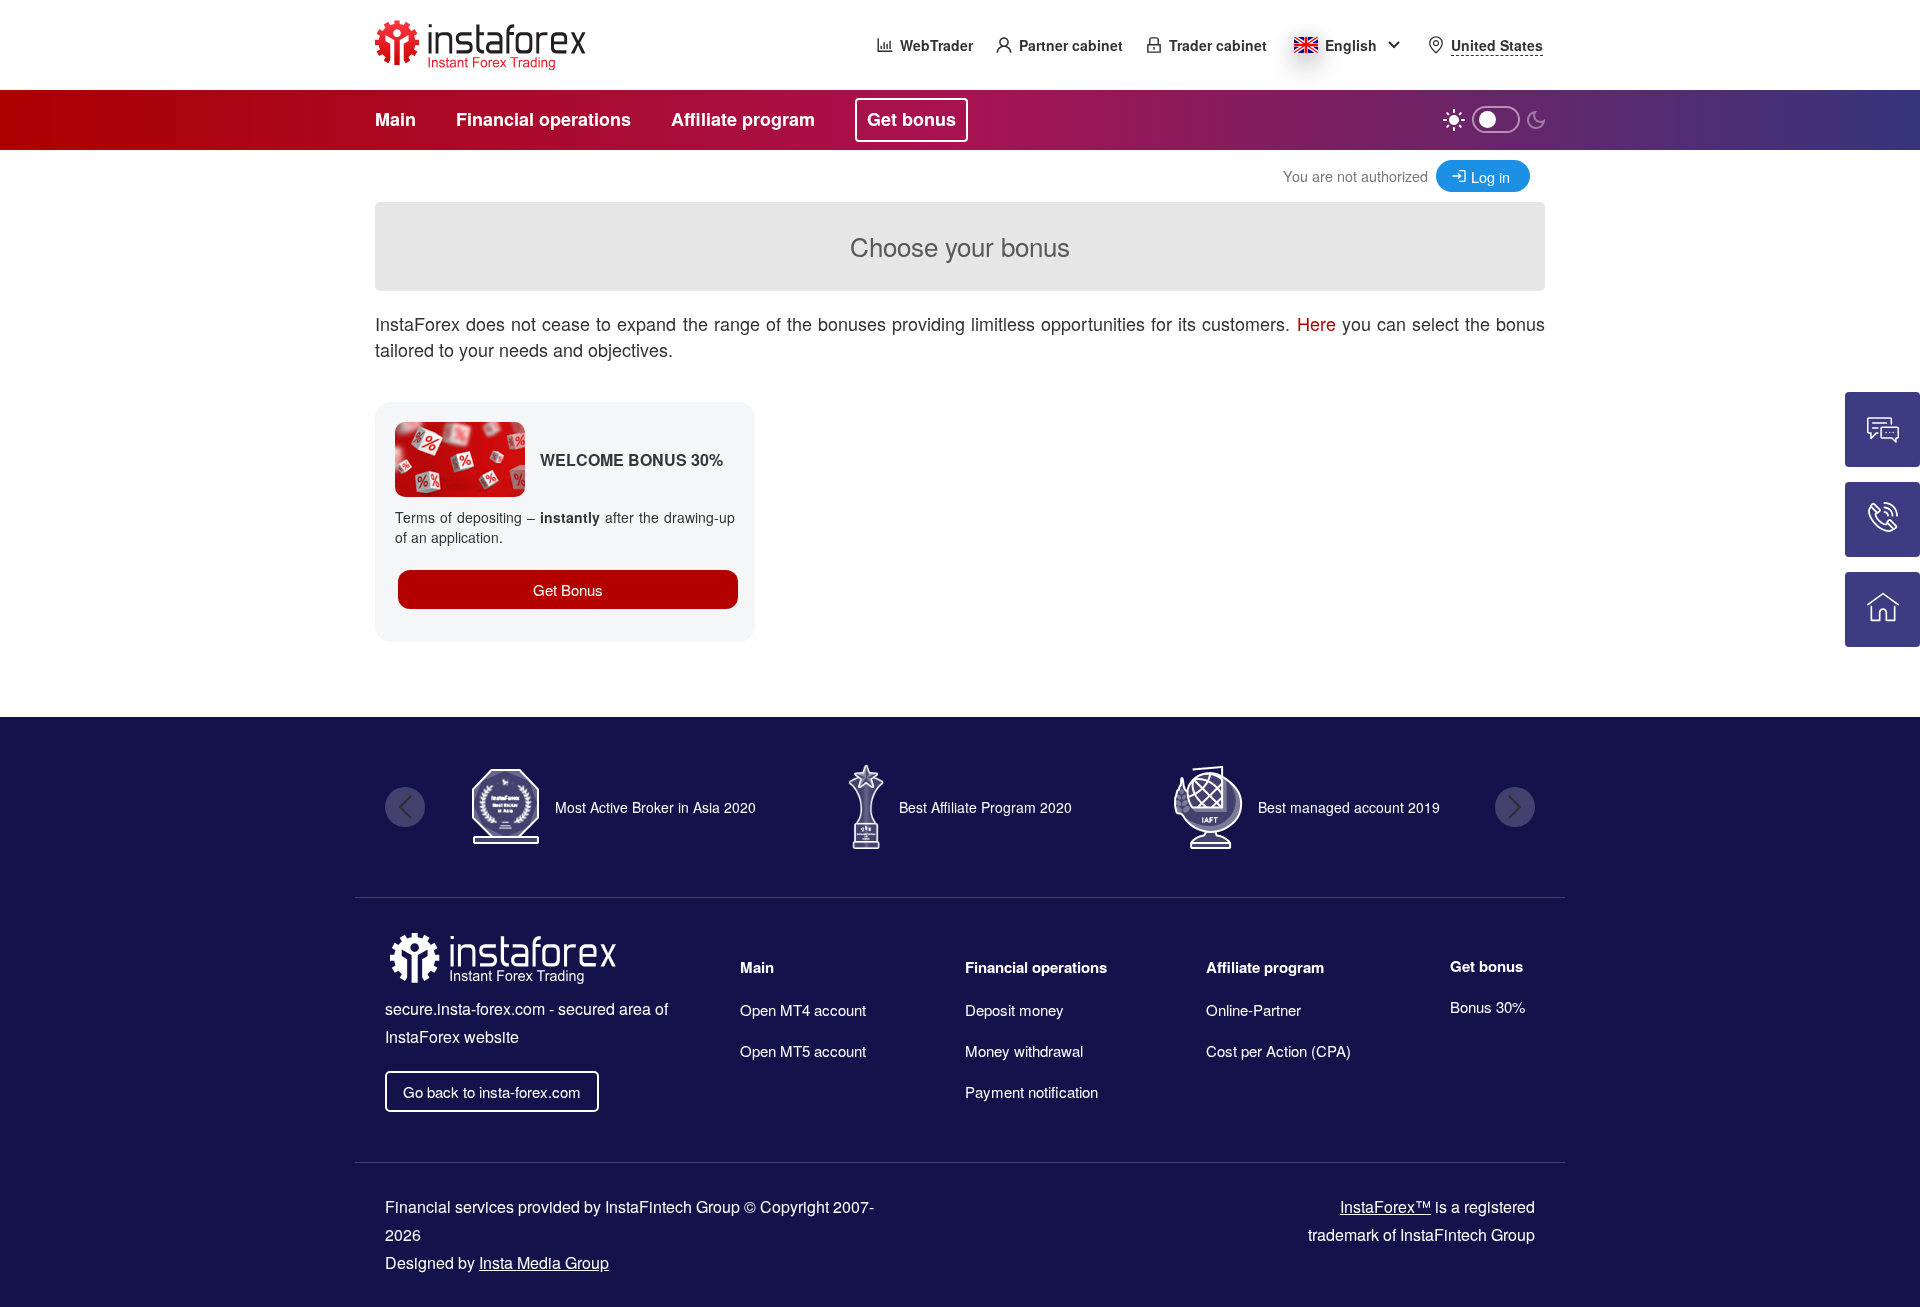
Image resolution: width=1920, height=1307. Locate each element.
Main (757, 967)
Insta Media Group (544, 1262)
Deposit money (1014, 1009)
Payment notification (1031, 1091)
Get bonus (1486, 966)
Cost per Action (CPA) (1278, 1050)
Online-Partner (1253, 1009)
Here (1316, 323)
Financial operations (1036, 967)
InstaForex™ (1385, 1206)
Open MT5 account (803, 1050)
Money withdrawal (1024, 1050)
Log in (1490, 176)
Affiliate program (1265, 967)
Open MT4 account (803, 1009)
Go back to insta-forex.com (492, 1091)
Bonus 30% (1487, 1006)
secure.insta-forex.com (465, 1008)
